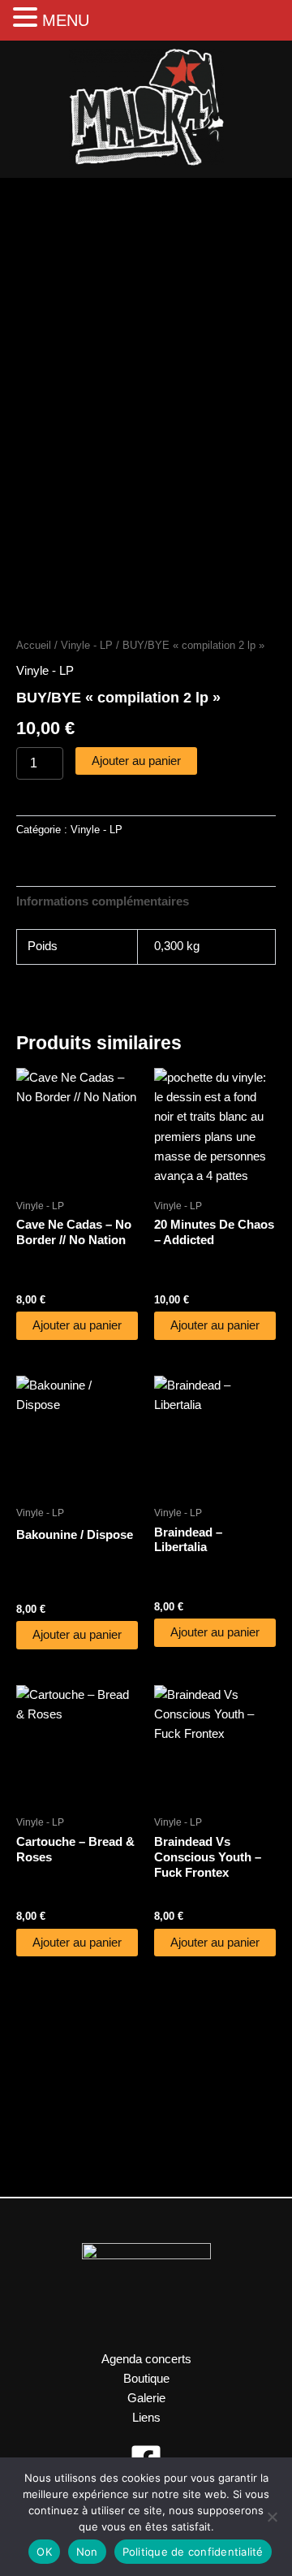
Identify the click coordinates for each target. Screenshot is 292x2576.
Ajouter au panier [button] (77, 1325)
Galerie (146, 2398)
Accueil (34, 645)
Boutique (146, 2379)
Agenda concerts (146, 2359)
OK (44, 2552)
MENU (66, 20)
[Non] (272, 2517)
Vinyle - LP (87, 645)
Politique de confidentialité (193, 2552)
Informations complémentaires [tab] (103, 901)
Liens (146, 2418)
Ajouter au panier (136, 761)
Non (87, 2552)
